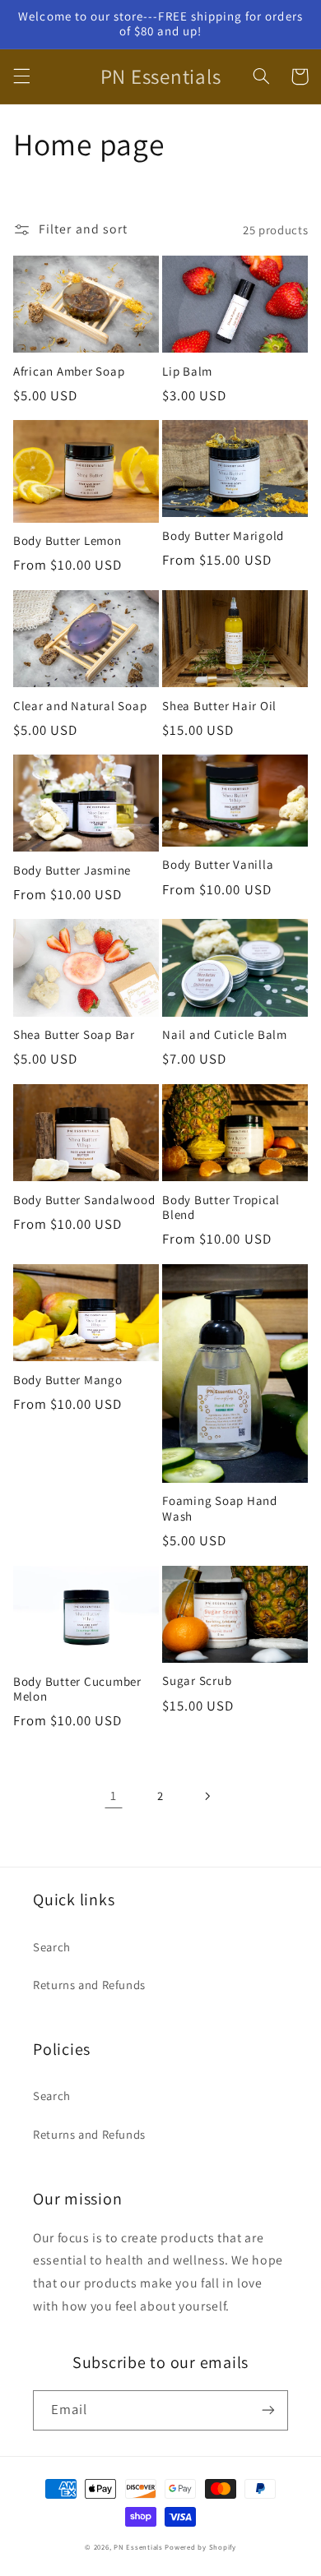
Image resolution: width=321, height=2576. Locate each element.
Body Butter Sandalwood (84, 1200)
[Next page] (207, 1796)
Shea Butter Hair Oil (219, 706)
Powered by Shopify (200, 2547)
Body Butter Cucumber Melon (77, 1690)
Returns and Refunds (89, 1985)
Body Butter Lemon (67, 541)
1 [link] (114, 1796)
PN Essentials (138, 2547)
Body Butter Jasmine (72, 870)
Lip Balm (187, 372)
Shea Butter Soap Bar (74, 1035)
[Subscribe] (268, 2410)
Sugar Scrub (197, 1681)
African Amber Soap (69, 372)
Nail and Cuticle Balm (225, 1035)
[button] (21, 76)
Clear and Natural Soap (80, 706)
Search (52, 1947)
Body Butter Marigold (223, 536)
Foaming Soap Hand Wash (220, 1509)
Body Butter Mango (68, 1380)
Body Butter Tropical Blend (221, 1208)
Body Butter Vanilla (218, 865)
